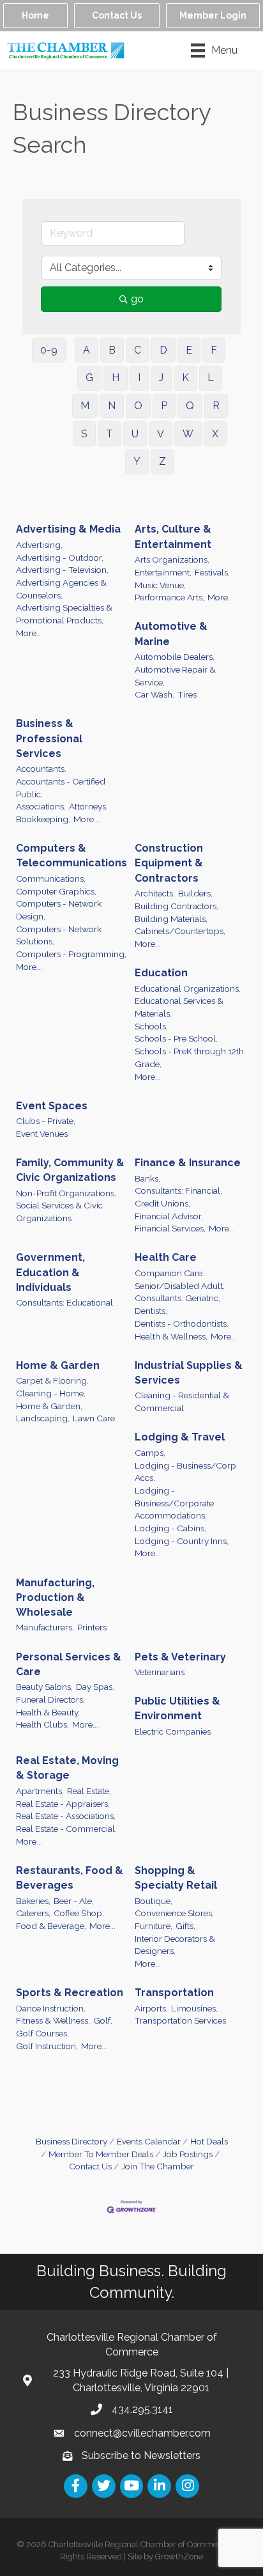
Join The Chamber (158, 2166)
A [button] (86, 350)
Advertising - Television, (62, 570)
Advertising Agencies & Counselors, (61, 589)
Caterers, (33, 1913)
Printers (92, 1627)
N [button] (112, 406)
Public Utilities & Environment (177, 1708)
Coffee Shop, (79, 1913)
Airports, (151, 2008)
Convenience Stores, (174, 1913)
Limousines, (194, 2008)
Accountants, (41, 769)
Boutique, (154, 1901)
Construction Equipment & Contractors (169, 863)
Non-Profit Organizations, (66, 1193)
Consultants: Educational (64, 1302)
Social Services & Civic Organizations (59, 1212)
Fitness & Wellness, (53, 2020)
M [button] (85, 406)
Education (161, 973)
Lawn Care (94, 1418)
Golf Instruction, (47, 2046)
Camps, (150, 1453)
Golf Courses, (42, 2033)
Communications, (51, 878)
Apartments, (40, 1791)
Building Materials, (171, 919)
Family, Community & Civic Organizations (70, 1170)
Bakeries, (33, 1901)
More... (29, 633)
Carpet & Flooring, (52, 1380)
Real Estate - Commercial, (66, 1829)
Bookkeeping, (43, 819)
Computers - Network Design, (59, 910)
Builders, (195, 893)
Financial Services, (170, 1228)
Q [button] (190, 406)
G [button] (89, 378)
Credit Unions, (162, 1203)
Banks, (147, 1178)
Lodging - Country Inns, (182, 1541)
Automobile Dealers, (175, 657)
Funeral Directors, (50, 1699)
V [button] (161, 434)
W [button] (188, 434)
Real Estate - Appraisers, (63, 1804)
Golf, (103, 2020)
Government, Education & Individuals (50, 1272)
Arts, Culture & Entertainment (173, 536)
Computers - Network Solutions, (59, 935)
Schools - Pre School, (176, 1038)
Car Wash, (154, 694)
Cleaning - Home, (51, 1393)
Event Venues (42, 1134)
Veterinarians (160, 1672)
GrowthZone (179, 2556)
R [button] (216, 406)
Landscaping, (43, 1418)
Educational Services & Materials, (179, 1007)
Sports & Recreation (70, 1993)
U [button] (135, 434)
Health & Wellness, (171, 1336)
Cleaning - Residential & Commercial (182, 1401)
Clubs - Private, (46, 1121)
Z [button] (162, 461)
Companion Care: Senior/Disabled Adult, (180, 1279)
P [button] (164, 406)
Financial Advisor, (169, 1216)
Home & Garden (58, 1365)
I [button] (139, 378)
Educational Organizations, (188, 988)
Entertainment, (163, 572)
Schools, (151, 1026)
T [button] (109, 434)
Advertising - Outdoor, (60, 558)
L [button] (211, 378)
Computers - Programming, (71, 954)
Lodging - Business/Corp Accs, (185, 1472)
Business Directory (71, 2141)
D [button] (163, 350)
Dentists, (151, 1311)
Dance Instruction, (51, 2008)
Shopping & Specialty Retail (176, 1878)
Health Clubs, (42, 1724)
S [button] (84, 434)
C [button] (138, 350)
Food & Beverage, (51, 1926)
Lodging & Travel (180, 1437)
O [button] (138, 406)
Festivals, (212, 572)
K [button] (185, 378)
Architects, (155, 893)
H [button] (116, 378)
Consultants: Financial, (178, 1190)
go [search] (137, 299)
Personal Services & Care (69, 1664)
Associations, (41, 806)
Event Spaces (52, 1106)
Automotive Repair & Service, (175, 676)
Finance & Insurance (188, 1163)
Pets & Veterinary (180, 1657)
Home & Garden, (49, 1406)
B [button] (112, 350)
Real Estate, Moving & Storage (67, 1768)
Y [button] (137, 461)
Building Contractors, (177, 906)
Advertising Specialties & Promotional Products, (64, 614)
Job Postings (188, 2154)
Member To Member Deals (101, 2154)
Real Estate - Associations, (66, 1816)
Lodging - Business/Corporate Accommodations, (174, 1503)
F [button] (214, 350)
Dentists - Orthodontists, (182, 1323)
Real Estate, (89, 1791)
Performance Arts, (169, 597)
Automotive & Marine (171, 634)
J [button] (161, 378)
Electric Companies (173, 1731)
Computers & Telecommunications (71, 855)
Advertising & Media (68, 529)
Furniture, (154, 1926)
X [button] (215, 434)
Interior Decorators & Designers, (175, 1945)
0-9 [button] (49, 350)
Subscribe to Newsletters (141, 2455)
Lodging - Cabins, (170, 1528)
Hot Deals (209, 2141)
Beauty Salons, (44, 1687)
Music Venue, (160, 585)
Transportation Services (180, 2020)
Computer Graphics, (56, 891)
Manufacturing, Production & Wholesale (55, 1597)
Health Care (166, 1257)
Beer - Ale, (74, 1901)
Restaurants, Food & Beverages (70, 1878)
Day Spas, (95, 1687)
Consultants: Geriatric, (177, 1298)
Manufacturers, (45, 1627)
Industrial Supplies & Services (189, 1373)
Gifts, (185, 1926)
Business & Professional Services (49, 738)
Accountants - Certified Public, (61, 788)
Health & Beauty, (48, 1712)
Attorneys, (88, 806)
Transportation (174, 1993)
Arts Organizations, (172, 559)
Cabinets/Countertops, (180, 931)
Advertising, (39, 545)
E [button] (189, 350)
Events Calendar (149, 2141)
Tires (187, 694)
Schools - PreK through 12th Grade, (189, 1058)
